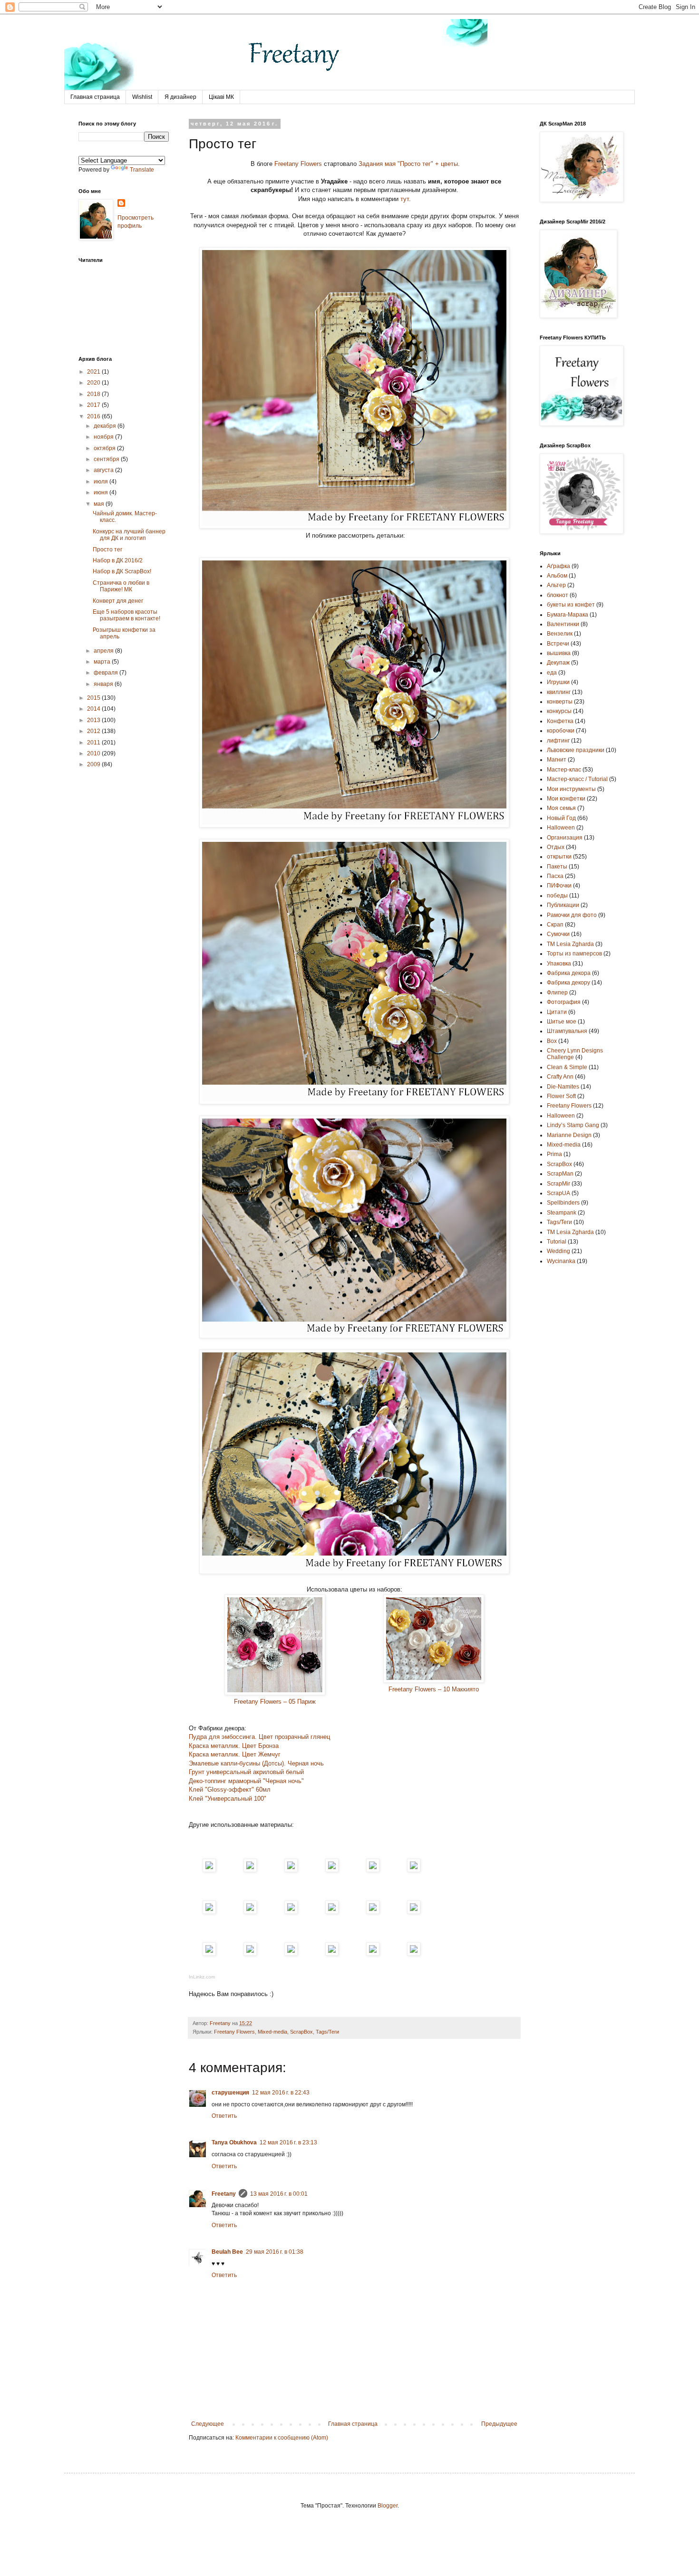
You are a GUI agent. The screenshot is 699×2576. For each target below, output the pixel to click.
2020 (94, 383)
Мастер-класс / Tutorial (577, 779)
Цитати (557, 1012)
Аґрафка (558, 566)
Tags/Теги (327, 2032)
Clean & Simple (567, 1067)
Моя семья (561, 808)
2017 (94, 405)
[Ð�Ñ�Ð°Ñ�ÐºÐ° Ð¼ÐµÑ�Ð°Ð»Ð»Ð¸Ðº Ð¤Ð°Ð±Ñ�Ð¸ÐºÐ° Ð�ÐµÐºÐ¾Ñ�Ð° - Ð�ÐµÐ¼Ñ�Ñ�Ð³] (209, 1954)
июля (102, 482)
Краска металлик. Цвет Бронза (234, 1746)
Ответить (224, 2116)
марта (103, 662)
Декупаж (558, 663)
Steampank (562, 1213)
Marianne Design (569, 1135)
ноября (104, 437)
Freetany (224, 2194)
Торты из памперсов (574, 954)
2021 (94, 372)
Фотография (564, 1002)
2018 (94, 394)
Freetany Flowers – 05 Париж (275, 1702)
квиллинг (559, 692)
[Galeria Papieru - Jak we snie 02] (291, 1870)
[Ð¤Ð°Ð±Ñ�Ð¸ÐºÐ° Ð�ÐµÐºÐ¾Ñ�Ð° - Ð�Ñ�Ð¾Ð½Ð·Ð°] (414, 1912)
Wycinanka (561, 1261)
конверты (560, 702)
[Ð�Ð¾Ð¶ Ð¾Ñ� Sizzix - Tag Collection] (332, 1954)
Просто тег (107, 550)
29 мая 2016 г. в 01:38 (275, 2252)
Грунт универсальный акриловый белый (246, 1772)
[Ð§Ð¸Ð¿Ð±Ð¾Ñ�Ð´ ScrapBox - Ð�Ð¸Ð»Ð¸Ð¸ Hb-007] (332, 1870)
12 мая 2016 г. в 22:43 (281, 2093)
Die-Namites (563, 1087)
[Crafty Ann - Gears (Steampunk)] (373, 1954)
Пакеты (557, 867)
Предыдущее (499, 2424)
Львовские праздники (576, 750)
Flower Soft (561, 1096)
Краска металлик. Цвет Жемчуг (235, 1754)
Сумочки (558, 934)
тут (405, 199)
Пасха (555, 876)
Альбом (557, 576)
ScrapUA (558, 1193)
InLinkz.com (202, 1977)
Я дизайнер (180, 97)
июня (102, 492)
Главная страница (95, 97)
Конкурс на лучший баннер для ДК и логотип (129, 535)
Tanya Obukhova (234, 2142)
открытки (559, 857)
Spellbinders (563, 1203)
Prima (554, 1154)
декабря (106, 426)
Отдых (556, 847)
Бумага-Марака (568, 615)
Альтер (556, 585)
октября (105, 448)
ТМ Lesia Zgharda (570, 944)
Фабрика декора (569, 973)
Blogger (388, 2506)
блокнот (558, 595)
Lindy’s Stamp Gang (573, 1125)
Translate (142, 170)
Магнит (557, 760)
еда (552, 673)
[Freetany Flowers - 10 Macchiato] (250, 1870)
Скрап (555, 925)
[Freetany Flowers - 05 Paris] (209, 1870)
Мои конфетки (566, 799)
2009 (94, 764)
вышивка (559, 653)
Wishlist (142, 97)
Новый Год (561, 818)
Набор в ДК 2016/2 (118, 560)
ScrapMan (560, 1174)
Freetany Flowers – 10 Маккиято (434, 1689)
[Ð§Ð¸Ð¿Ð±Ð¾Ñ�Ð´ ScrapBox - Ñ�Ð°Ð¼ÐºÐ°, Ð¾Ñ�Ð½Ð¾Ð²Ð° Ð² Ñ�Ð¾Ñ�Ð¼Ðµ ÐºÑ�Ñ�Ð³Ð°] (373, 1870)
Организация (565, 838)
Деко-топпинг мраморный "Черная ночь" (246, 1781)
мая (100, 504)
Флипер (557, 993)
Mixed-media (272, 2032)
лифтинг (558, 741)
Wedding (558, 1251)
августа (104, 470)
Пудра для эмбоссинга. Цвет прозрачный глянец (259, 1737)
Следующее (208, 2424)
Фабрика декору (568, 983)
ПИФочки (559, 886)
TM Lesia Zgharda (570, 1232)
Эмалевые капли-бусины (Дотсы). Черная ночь (256, 1763)
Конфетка (560, 721)
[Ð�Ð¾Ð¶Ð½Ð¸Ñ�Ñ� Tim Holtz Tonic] (250, 1954)
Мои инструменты (571, 789)
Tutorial (557, 1242)
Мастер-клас (564, 770)
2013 (94, 720)
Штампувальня (567, 1031)
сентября (107, 459)
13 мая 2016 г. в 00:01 (279, 2194)
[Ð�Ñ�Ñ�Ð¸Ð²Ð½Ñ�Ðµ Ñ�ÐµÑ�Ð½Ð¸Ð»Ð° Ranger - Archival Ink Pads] (414, 1870)
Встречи (558, 644)
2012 (94, 731)
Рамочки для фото (572, 915)
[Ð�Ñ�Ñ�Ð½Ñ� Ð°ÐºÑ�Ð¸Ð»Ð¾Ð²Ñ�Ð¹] (373, 1912)
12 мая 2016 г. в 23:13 (288, 2142)
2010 (94, 753)
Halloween (561, 1116)
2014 (94, 709)
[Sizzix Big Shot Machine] (414, 1954)
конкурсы (559, 711)
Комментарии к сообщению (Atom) (282, 2438)
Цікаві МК (221, 97)
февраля (107, 673)
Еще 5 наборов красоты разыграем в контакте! (126, 615)
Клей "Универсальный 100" (228, 1799)
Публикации (563, 905)
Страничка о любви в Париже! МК (121, 586)
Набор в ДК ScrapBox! (122, 571)
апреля (104, 651)
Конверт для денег (118, 601)
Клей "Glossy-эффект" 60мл (230, 1790)
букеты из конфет (571, 605)
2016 (94, 416)
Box (552, 1041)
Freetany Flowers (298, 164)
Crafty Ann (560, 1077)
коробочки (561, 731)
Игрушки (558, 682)
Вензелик (560, 634)
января (104, 684)
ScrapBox (301, 2032)
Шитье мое (562, 1022)
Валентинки (563, 624)
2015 (94, 698)
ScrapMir (558, 1184)
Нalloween (561, 828)
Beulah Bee (227, 2252)
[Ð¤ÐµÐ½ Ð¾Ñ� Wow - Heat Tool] (209, 1912)
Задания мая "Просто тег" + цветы (408, 164)
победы (557, 896)
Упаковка (559, 964)
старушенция (230, 2093)
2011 (94, 743)
